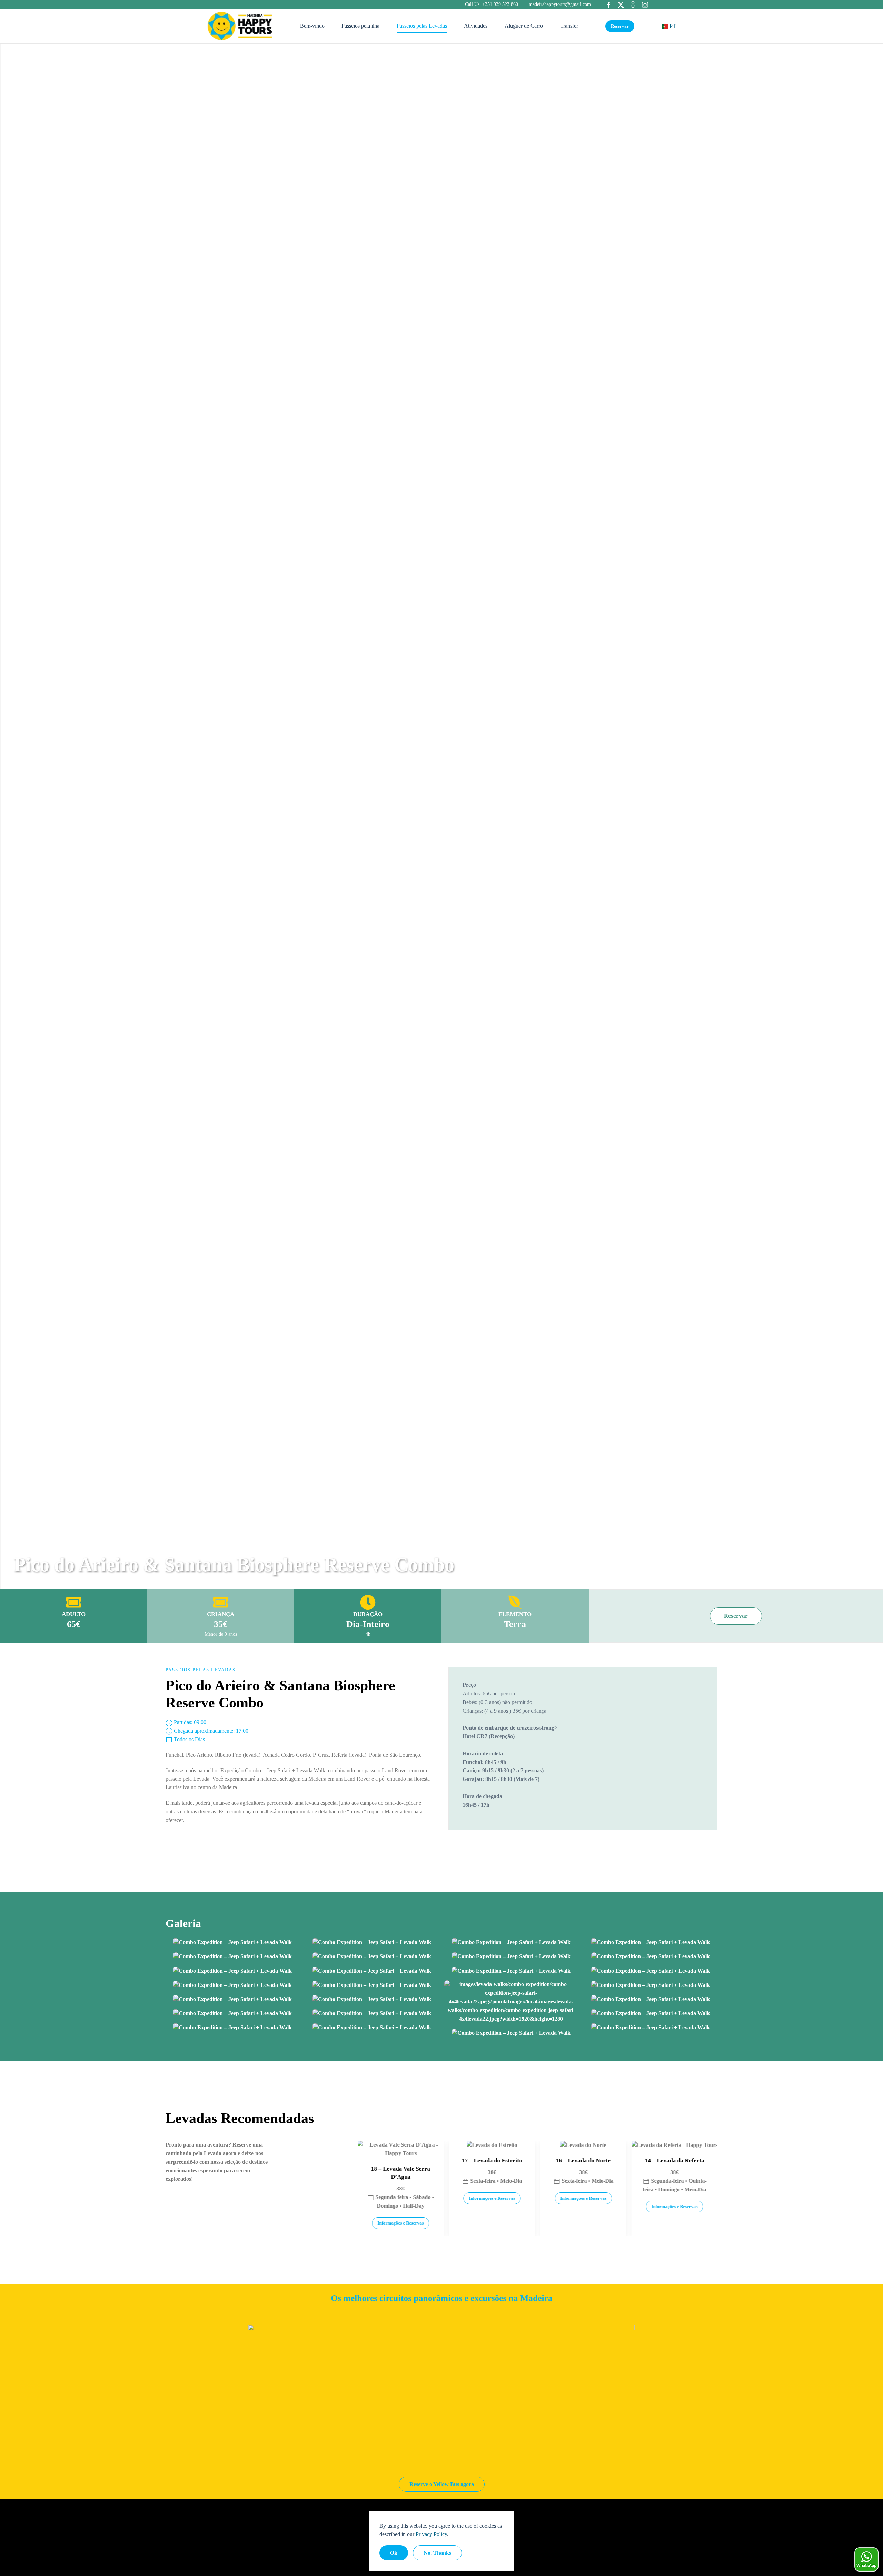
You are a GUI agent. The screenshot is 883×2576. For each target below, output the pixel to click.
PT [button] (672, 26)
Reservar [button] (736, 1616)
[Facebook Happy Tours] (609, 4)
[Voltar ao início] (240, 26)
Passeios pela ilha (360, 26)
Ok (394, 2553)
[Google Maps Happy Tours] (633, 4)
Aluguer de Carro (524, 26)
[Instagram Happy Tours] (645, 4)
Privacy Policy (431, 2534)
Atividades (476, 26)
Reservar (620, 26)
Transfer (569, 26)
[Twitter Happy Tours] (621, 4)
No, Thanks (437, 2553)
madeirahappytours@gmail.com (560, 4)
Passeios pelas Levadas (422, 26)
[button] (232, 1942)
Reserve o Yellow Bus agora (442, 2484)
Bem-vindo (312, 26)
